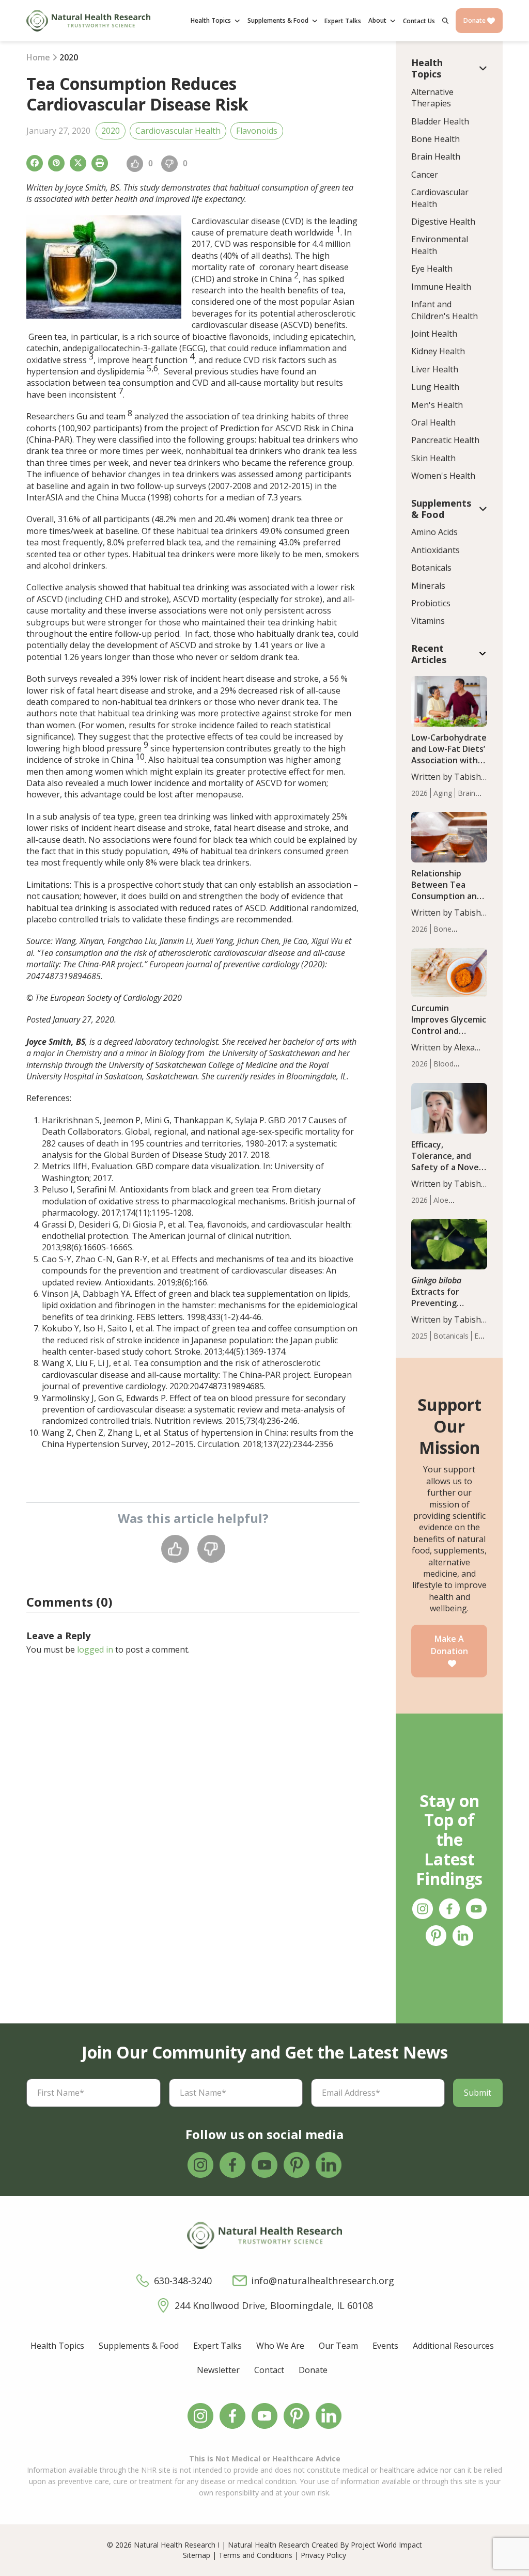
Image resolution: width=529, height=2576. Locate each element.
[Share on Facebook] (35, 163)
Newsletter (218, 2370)
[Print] (100, 163)
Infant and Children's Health (445, 310)
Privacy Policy (323, 2555)
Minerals (428, 586)
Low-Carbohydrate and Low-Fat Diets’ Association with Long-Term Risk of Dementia (449, 760)
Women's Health (443, 476)
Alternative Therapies (432, 98)
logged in (95, 1650)
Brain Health (436, 156)
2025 (419, 1336)
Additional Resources (453, 2346)
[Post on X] (78, 163)
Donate (475, 20)
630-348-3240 (183, 2281)
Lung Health (435, 387)
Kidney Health (438, 351)
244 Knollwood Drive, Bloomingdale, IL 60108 (274, 2305)
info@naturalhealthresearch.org (323, 2281)
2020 (111, 131)
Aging (443, 793)
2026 (419, 793)
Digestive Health (443, 222)
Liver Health (435, 369)
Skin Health (433, 458)
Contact (269, 2370)
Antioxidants (435, 550)
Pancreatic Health (445, 440)
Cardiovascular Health (178, 131)
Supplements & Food (139, 2346)
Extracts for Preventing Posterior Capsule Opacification (447, 1303)
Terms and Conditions (255, 2555)
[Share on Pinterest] (56, 163)
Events (385, 2346)
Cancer (425, 175)
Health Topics (57, 2346)
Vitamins (428, 621)
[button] (445, 21)
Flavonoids (257, 131)
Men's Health (437, 405)
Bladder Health (440, 121)
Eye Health (432, 269)
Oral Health (433, 422)
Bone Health (435, 139)
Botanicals (431, 568)
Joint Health (434, 334)
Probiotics (431, 603)
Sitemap (197, 2555)
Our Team (338, 2346)
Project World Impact (386, 2545)
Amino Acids (434, 532)
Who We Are (280, 2346)
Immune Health (441, 287)
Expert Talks (217, 2346)
